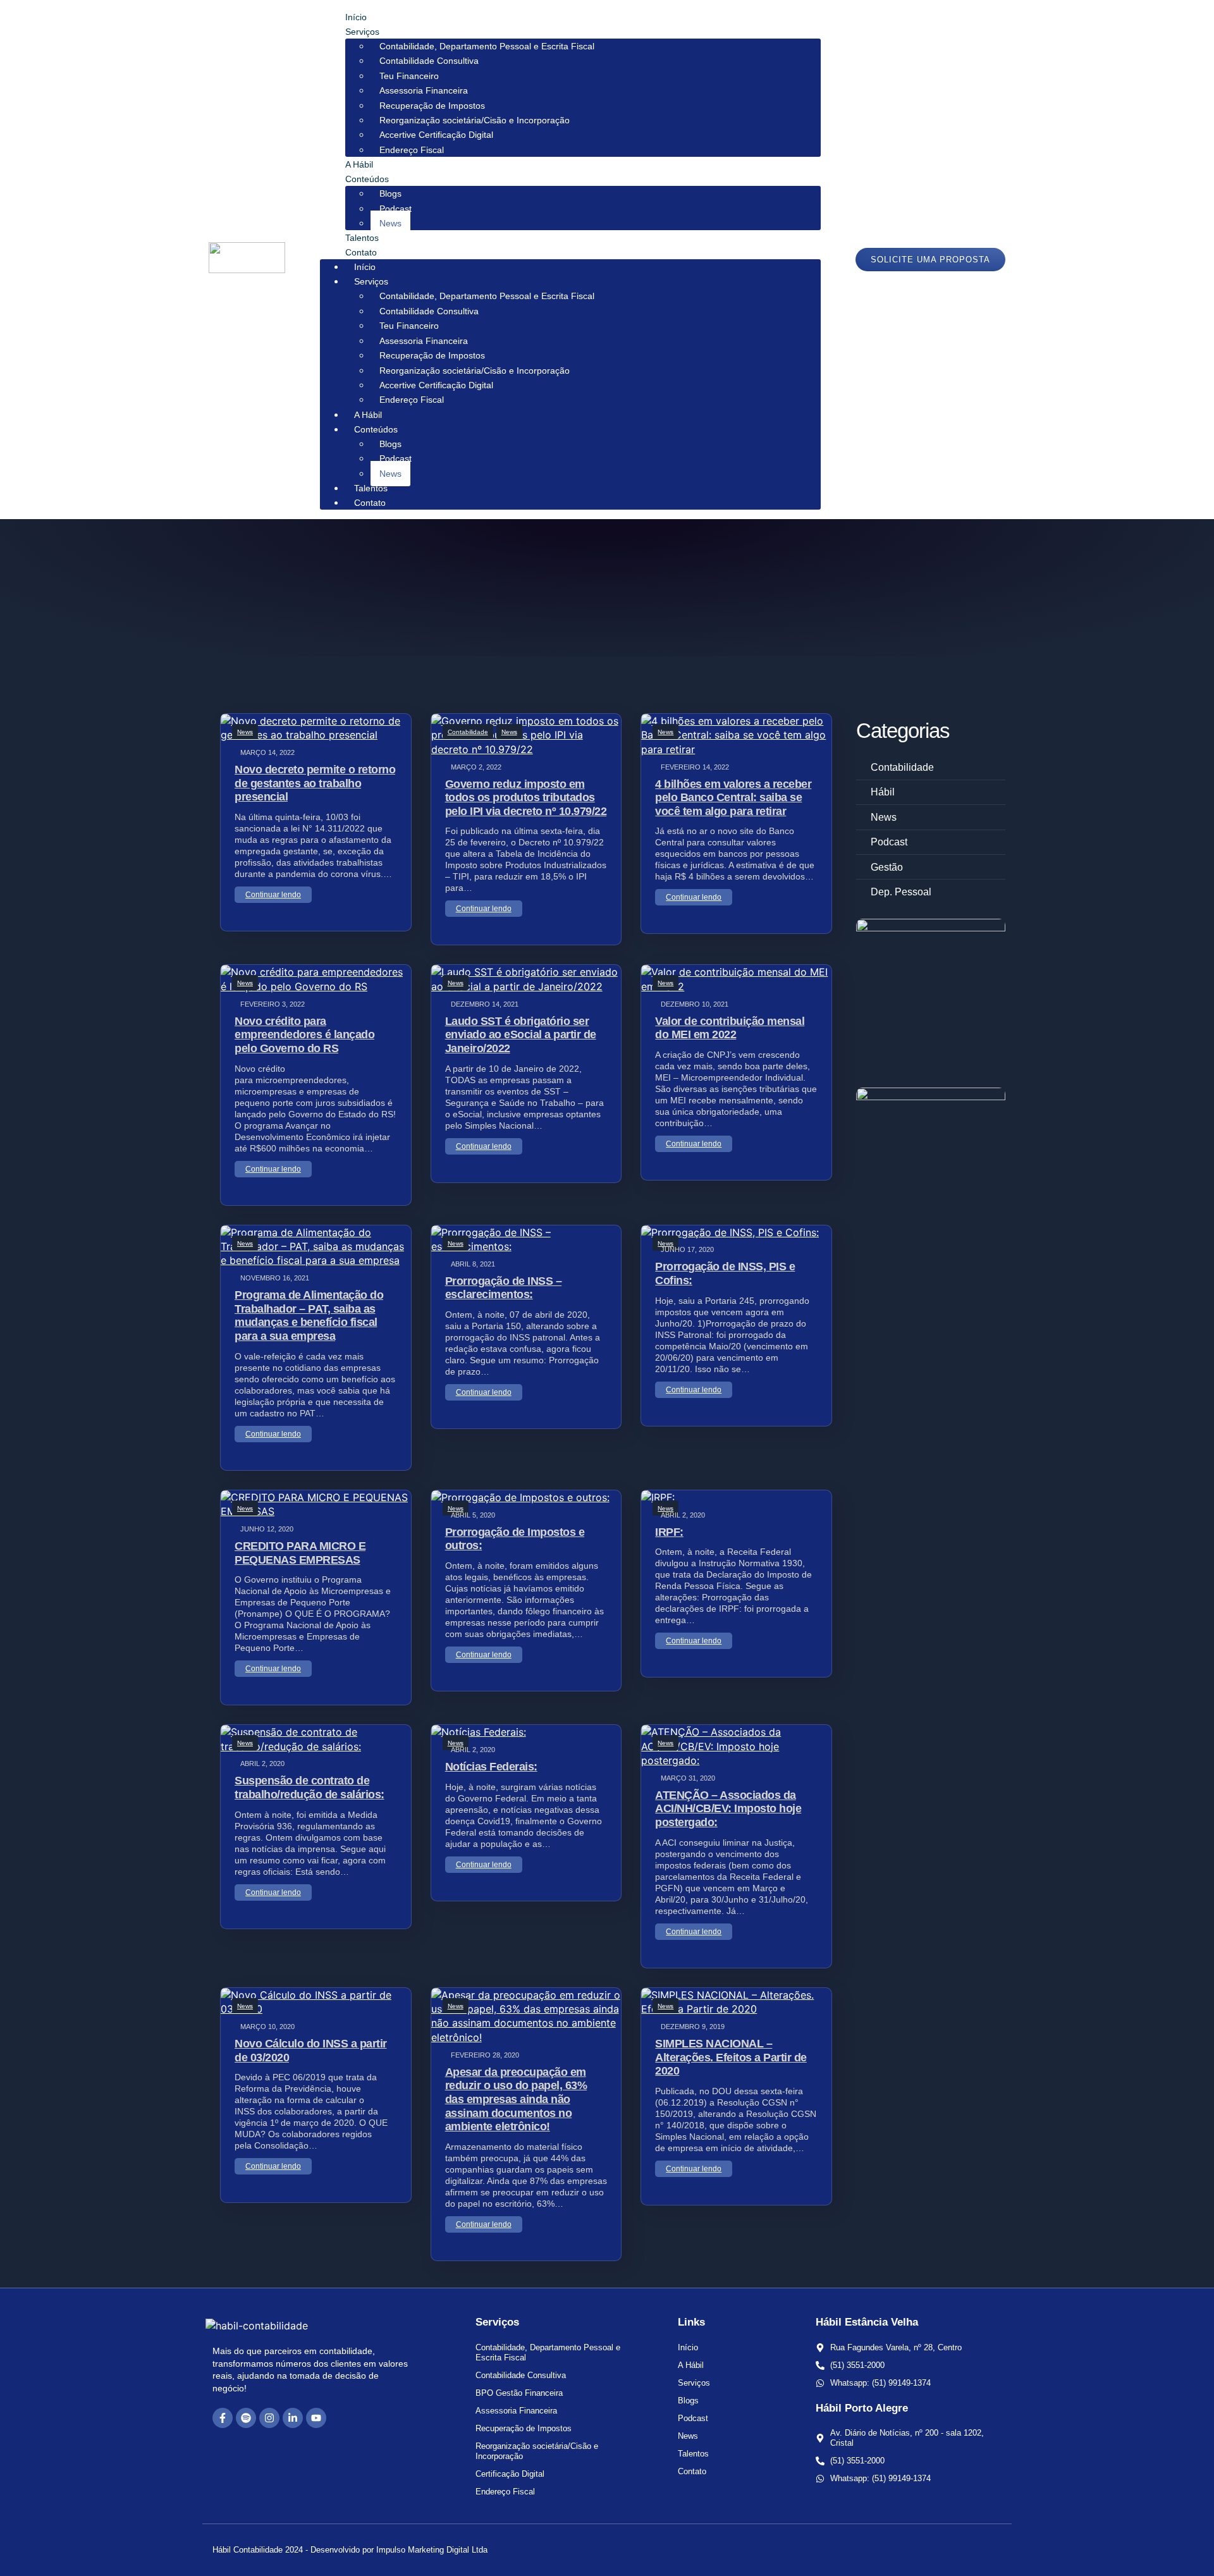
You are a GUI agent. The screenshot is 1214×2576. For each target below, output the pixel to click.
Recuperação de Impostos (432, 106)
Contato (361, 252)
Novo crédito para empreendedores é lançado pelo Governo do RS (304, 1035)
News (390, 223)
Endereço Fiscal (412, 150)
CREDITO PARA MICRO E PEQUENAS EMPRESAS (300, 1553)
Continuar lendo (273, 895)
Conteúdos (367, 179)
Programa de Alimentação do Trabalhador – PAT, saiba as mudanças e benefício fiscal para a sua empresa (309, 1316)
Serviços (362, 32)
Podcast (395, 209)
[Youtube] (316, 2418)
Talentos (362, 238)
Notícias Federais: (491, 1767)
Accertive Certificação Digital (436, 135)
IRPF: (669, 1532)
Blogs (390, 193)
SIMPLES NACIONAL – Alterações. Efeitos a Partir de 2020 (731, 2057)
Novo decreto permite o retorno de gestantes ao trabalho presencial (315, 783)
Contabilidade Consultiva (429, 61)
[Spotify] (246, 2418)
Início (356, 17)
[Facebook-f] (223, 2418)
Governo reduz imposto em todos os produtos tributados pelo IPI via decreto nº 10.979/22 (526, 798)
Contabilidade (468, 732)
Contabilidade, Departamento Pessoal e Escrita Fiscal (487, 46)
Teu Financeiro (409, 76)
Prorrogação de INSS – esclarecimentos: (504, 1288)
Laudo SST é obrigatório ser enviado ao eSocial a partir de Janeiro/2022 (521, 1035)
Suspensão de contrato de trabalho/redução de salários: (310, 1788)
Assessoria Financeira (424, 90)
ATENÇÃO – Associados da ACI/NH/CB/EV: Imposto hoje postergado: (728, 1809)
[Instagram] (269, 2418)
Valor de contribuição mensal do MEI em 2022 (730, 1028)
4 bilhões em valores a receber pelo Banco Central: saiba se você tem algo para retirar (733, 798)
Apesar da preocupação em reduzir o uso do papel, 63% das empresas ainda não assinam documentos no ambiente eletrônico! (516, 2099)
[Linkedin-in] (293, 2418)
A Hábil (359, 164)
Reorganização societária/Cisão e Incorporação (475, 120)
